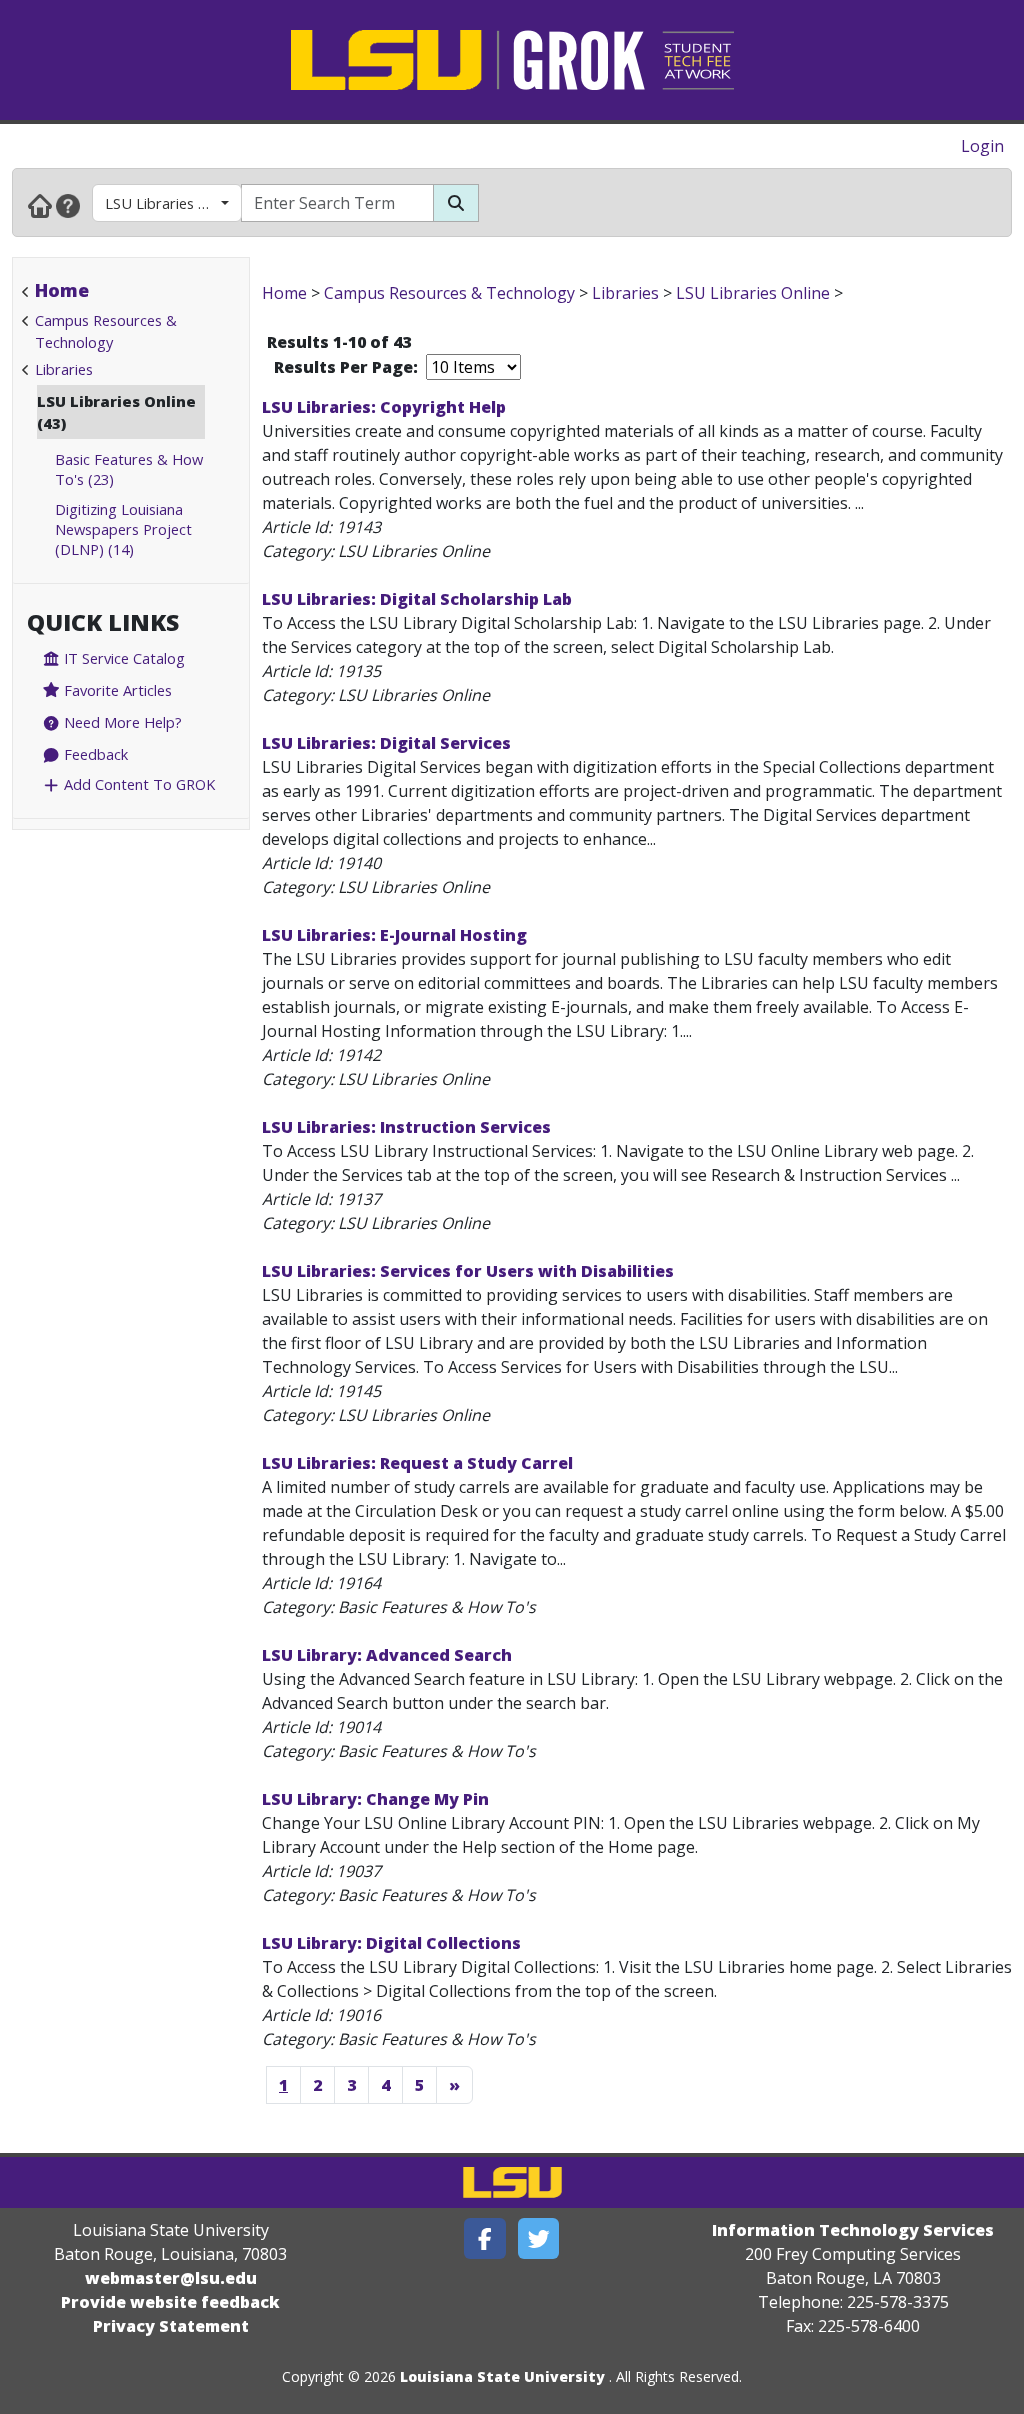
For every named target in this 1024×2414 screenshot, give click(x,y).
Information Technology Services (853, 2230)
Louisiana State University (502, 2376)
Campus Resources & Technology (449, 293)
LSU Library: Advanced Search (387, 1655)
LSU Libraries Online (172, 203)
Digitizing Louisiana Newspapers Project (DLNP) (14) (123, 529)
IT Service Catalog (122, 658)
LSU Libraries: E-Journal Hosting (394, 935)
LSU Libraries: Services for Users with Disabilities (468, 1271)
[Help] (68, 205)
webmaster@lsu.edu (171, 2278)
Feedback (94, 754)
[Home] (40, 205)
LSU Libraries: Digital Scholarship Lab (417, 599)
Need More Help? (121, 722)
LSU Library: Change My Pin (375, 1799)
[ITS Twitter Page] (539, 2238)
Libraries (64, 369)
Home (62, 290)
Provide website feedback (170, 2302)
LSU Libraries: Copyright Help (384, 407)
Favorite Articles (116, 690)
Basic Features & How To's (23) (129, 469)
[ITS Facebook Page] (485, 2238)
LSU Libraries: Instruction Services (406, 1127)
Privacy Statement (171, 2326)
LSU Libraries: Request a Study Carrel (417, 1463)
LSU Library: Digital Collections (391, 1943)
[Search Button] (456, 203)
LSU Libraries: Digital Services (386, 743)
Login (982, 146)
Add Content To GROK (137, 784)
